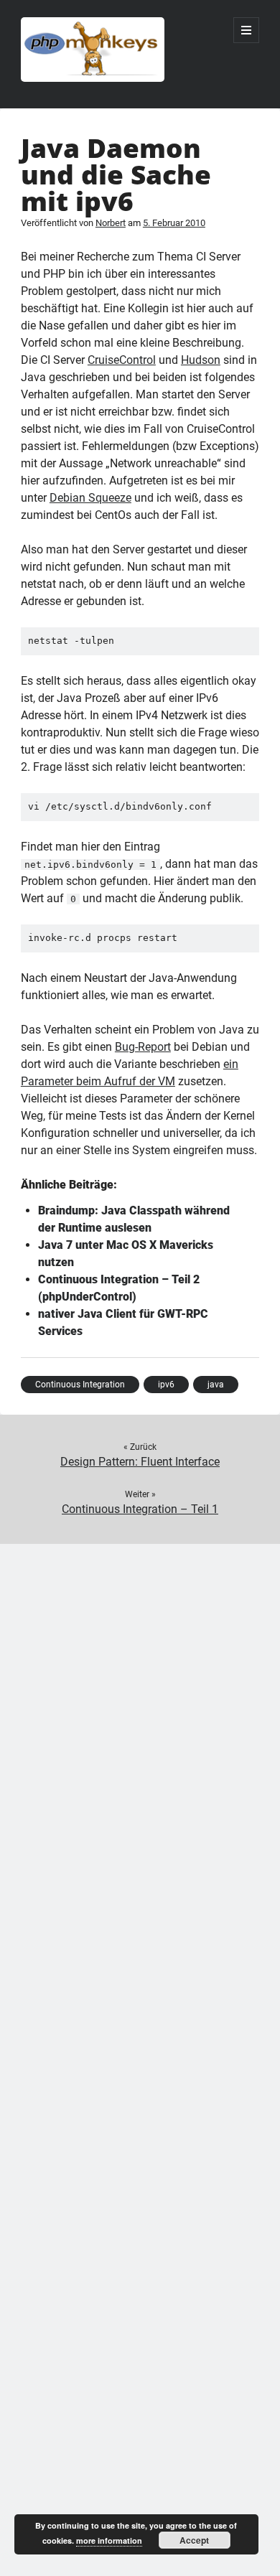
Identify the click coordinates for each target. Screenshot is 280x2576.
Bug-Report (143, 1047)
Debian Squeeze (90, 498)
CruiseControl (122, 360)
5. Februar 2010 (174, 223)
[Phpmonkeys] (93, 78)
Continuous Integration (80, 1385)
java (216, 1385)
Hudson (201, 360)
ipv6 (166, 1385)
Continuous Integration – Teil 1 (140, 1509)
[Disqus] (140, 1723)
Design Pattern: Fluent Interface (140, 1462)
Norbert (111, 223)
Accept (194, 2540)
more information (109, 2540)
